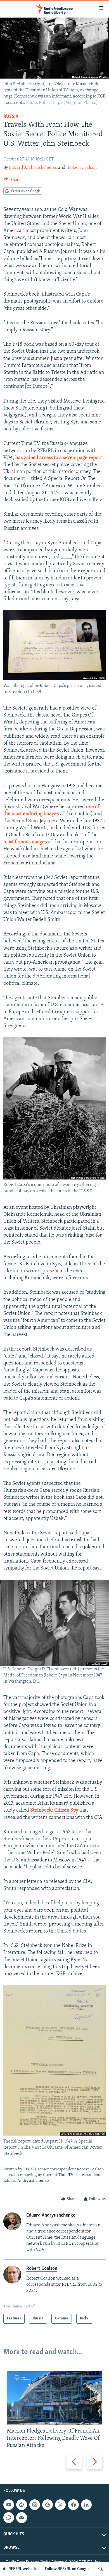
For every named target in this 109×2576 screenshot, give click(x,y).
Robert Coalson (82, 168)
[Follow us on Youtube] (9, 2505)
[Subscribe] (22, 2518)
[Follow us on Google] (48, 2505)
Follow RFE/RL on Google (67, 2569)
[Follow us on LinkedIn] (86, 2505)
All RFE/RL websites (21, 2569)
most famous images (25, 842)
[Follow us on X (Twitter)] (60, 2505)
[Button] (12, 181)
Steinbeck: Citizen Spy (54, 1810)
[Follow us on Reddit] (22, 2505)
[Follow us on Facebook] (73, 2505)
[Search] (101, 2569)
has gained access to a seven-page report (59, 458)
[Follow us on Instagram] (35, 2505)
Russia (11, 117)
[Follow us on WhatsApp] (9, 2518)
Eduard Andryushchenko (33, 168)
